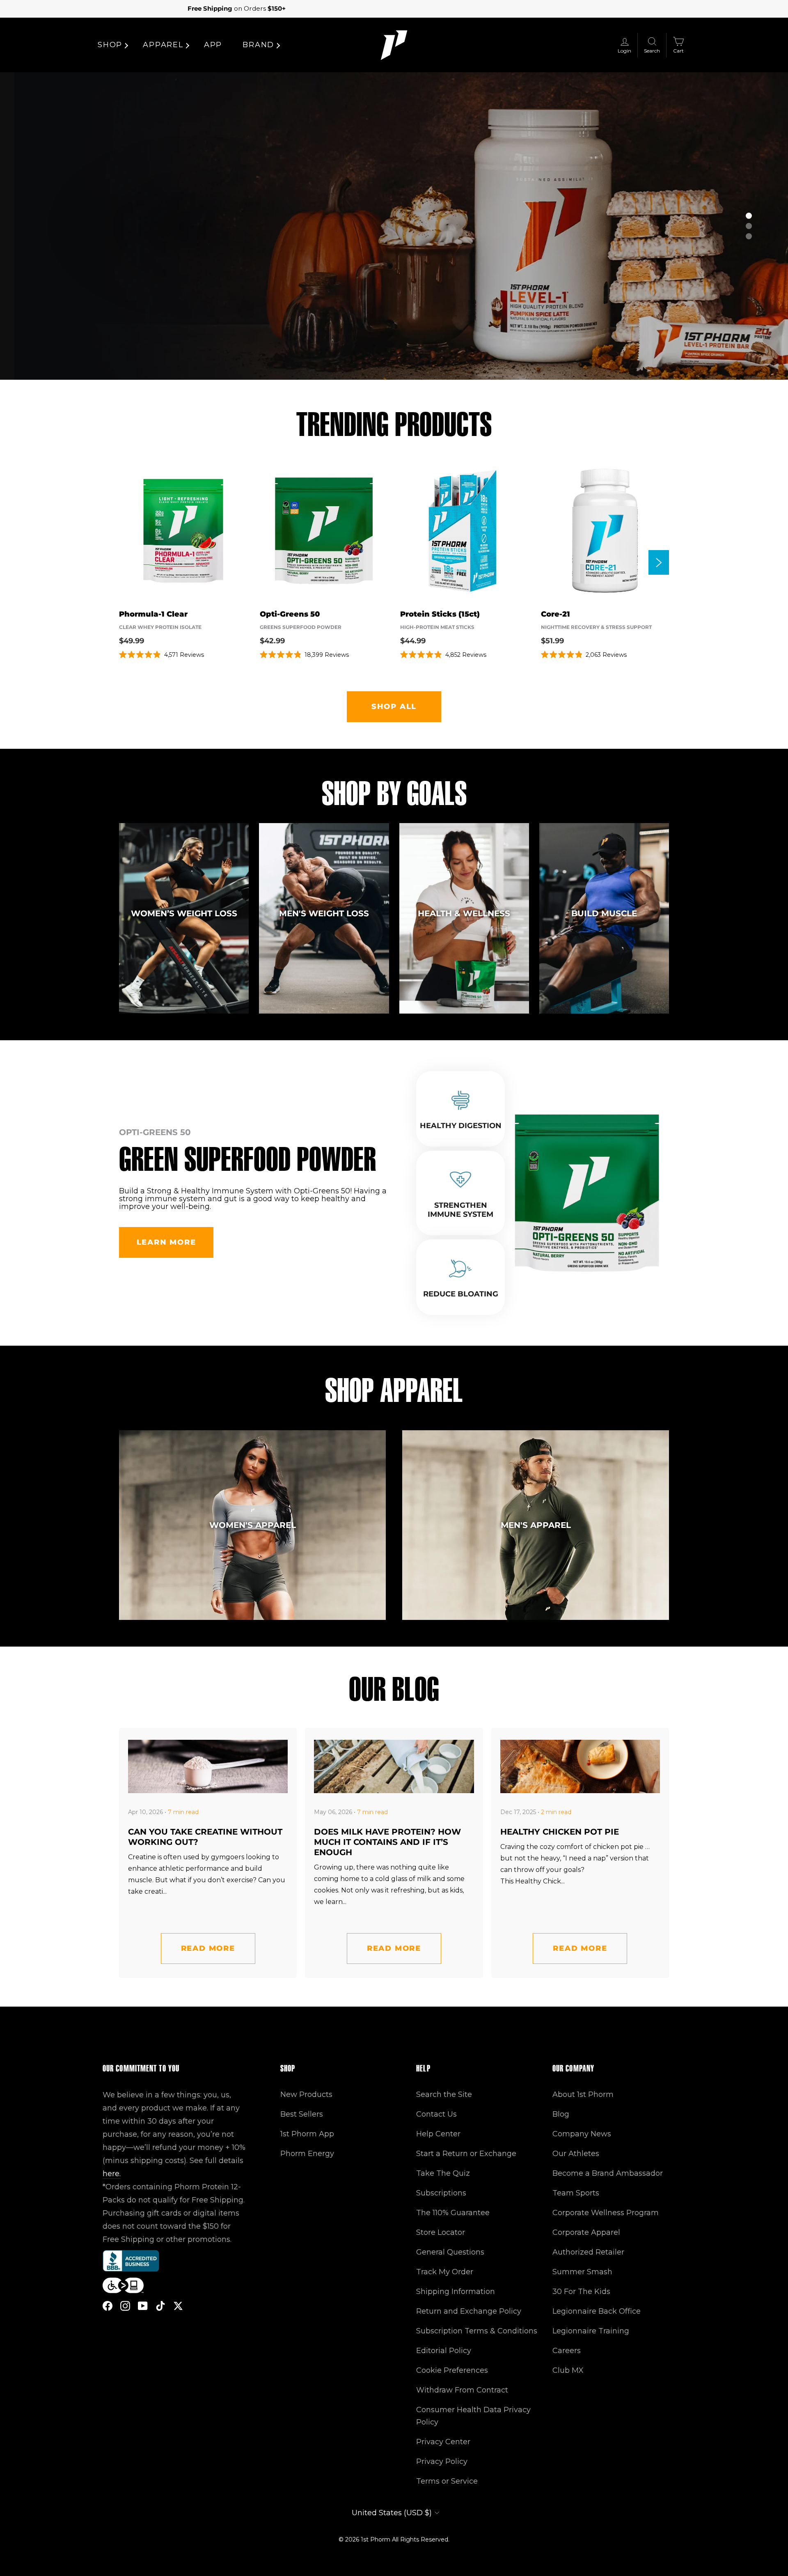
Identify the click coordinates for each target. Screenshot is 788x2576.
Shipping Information (456, 2292)
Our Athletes (576, 2154)
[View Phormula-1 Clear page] (183, 531)
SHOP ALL (394, 707)
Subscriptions (441, 2193)
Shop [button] (110, 45)
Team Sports (576, 2193)
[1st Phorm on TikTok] (160, 2305)
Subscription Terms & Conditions (477, 2331)
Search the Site (444, 2094)
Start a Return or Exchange (466, 2154)
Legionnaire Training (591, 2331)
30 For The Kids (581, 2292)
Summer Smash (582, 2272)
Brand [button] (258, 45)
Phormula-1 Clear (153, 614)
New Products (306, 2094)
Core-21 (555, 614)
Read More (208, 1948)
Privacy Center (443, 2442)
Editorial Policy (444, 2351)
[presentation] (659, 562)
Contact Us (436, 2114)
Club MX (568, 2370)
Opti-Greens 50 (290, 614)
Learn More (166, 1242)
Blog (561, 2114)
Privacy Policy (442, 2461)
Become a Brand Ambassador (608, 2173)
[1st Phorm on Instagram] (125, 2305)
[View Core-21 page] (605, 531)
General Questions (450, 2252)
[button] (749, 216)
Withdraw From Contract (462, 2390)
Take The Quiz (443, 2173)
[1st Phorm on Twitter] (178, 2305)
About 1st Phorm (583, 2094)
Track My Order (445, 2272)
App (213, 45)
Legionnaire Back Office (597, 2311)
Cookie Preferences (452, 2370)
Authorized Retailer (588, 2252)
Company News (582, 2134)
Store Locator (441, 2232)
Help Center (438, 2134)
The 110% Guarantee (453, 2213)
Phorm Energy (307, 2154)
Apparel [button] (163, 45)
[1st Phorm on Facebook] (108, 2305)
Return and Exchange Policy (469, 2311)
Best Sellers (302, 2114)
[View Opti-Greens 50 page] (324, 531)
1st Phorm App (307, 2134)
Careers (567, 2351)
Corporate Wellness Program (606, 2213)
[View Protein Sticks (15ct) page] (464, 531)
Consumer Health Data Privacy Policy (473, 2416)
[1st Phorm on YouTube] (143, 2305)
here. (112, 2174)
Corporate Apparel (586, 2232)
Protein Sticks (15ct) (440, 614)
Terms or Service (447, 2481)
